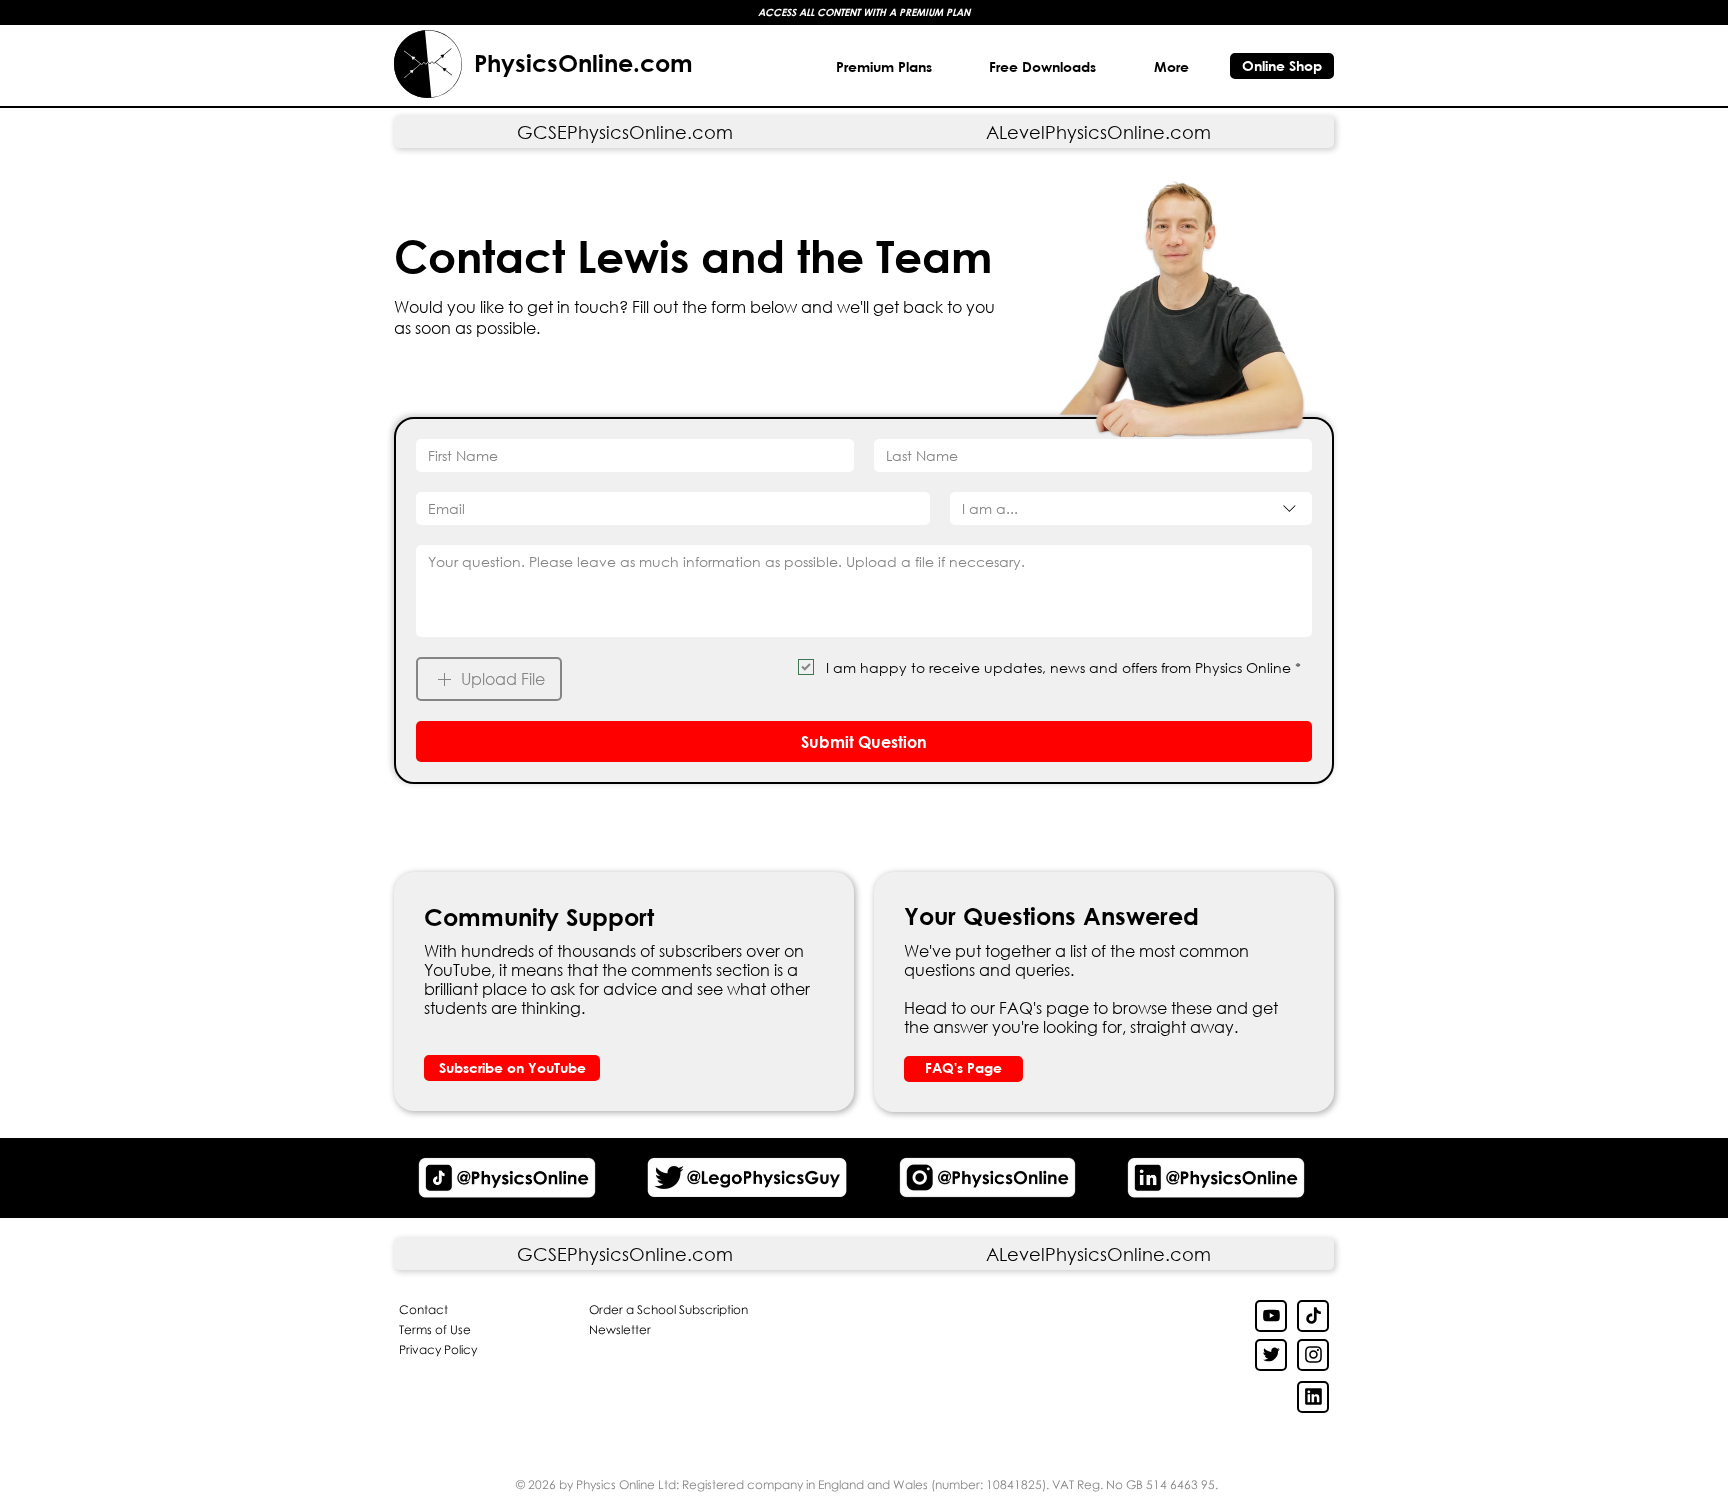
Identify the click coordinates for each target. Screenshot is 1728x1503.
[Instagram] (1313, 1355)
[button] (1043, 66)
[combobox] (1131, 508)
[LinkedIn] (1271, 1355)
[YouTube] (1271, 1316)
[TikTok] (1313, 1316)
